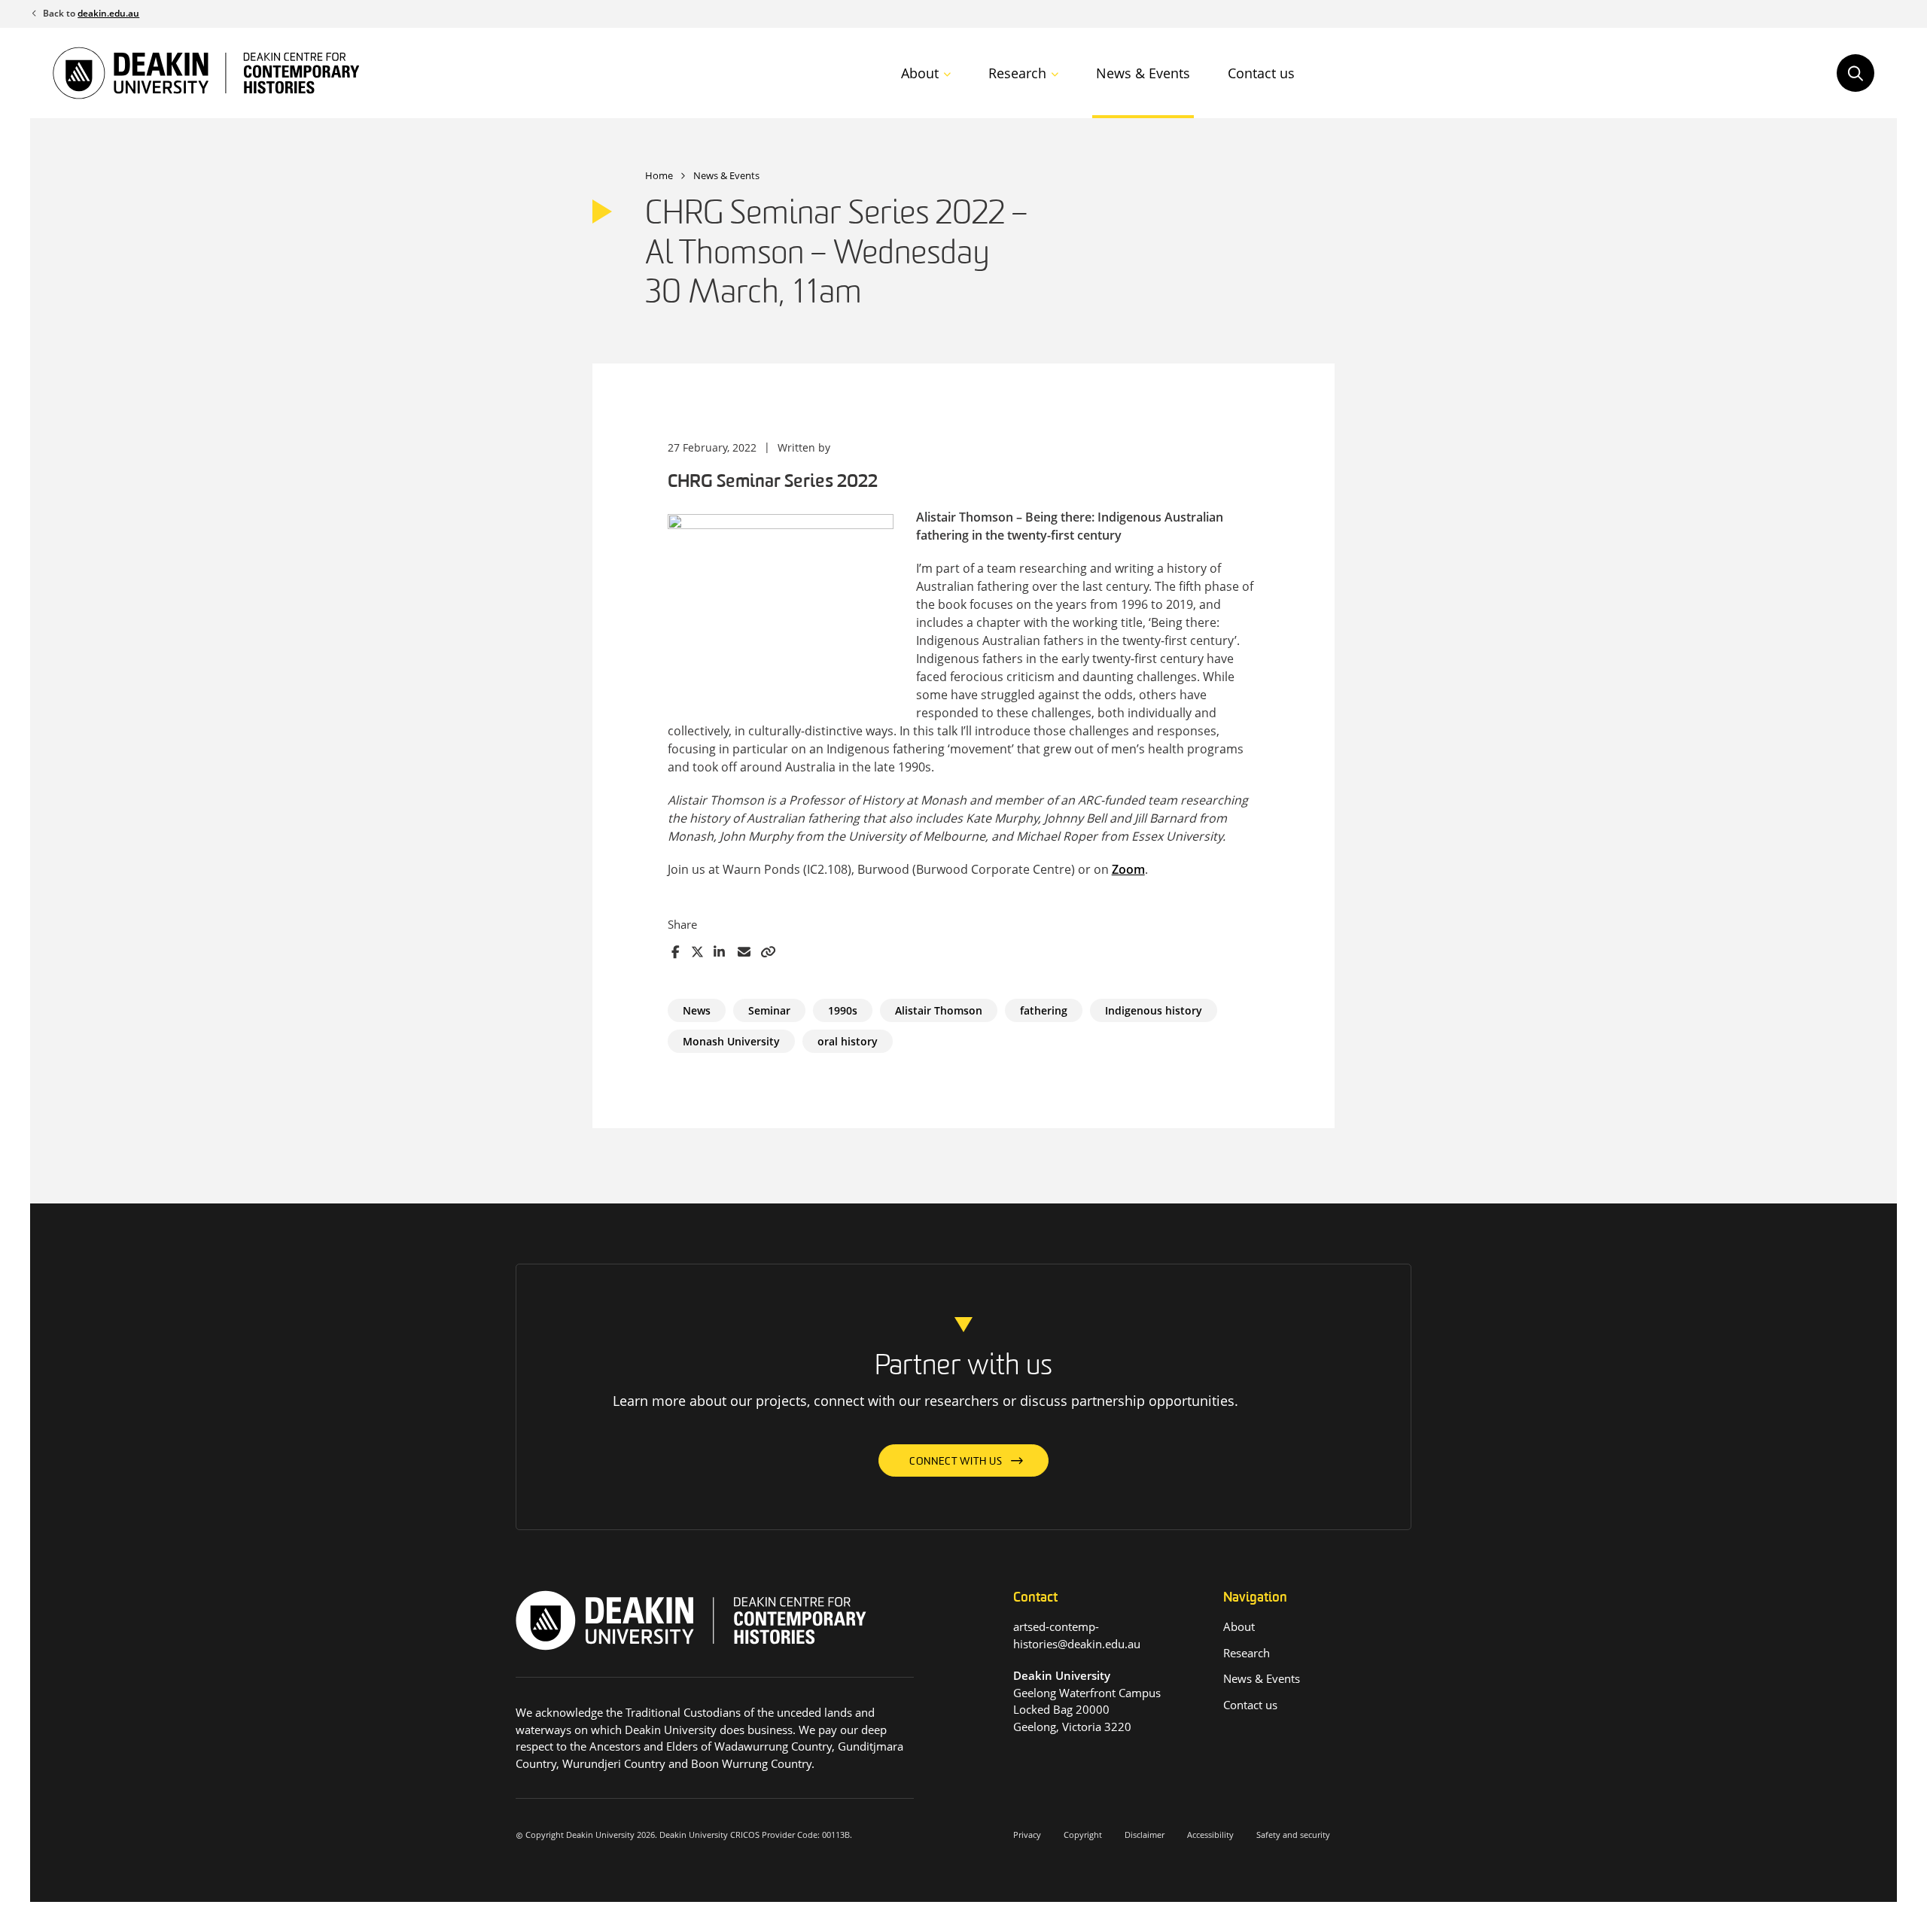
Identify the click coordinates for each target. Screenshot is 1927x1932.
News (697, 1010)
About (920, 73)
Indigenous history (1154, 1010)
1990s (843, 1010)
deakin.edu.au (108, 13)
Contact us (1261, 73)
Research (1017, 73)
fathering (1044, 1010)
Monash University (731, 1041)
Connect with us (956, 1462)
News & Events (1143, 73)
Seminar (769, 1010)
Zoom (1128, 869)
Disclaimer (1145, 1835)
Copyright (1083, 1835)
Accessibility (1210, 1835)
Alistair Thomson (939, 1010)
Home (659, 175)
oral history (848, 1041)
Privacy (1027, 1835)
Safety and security (1293, 1835)
